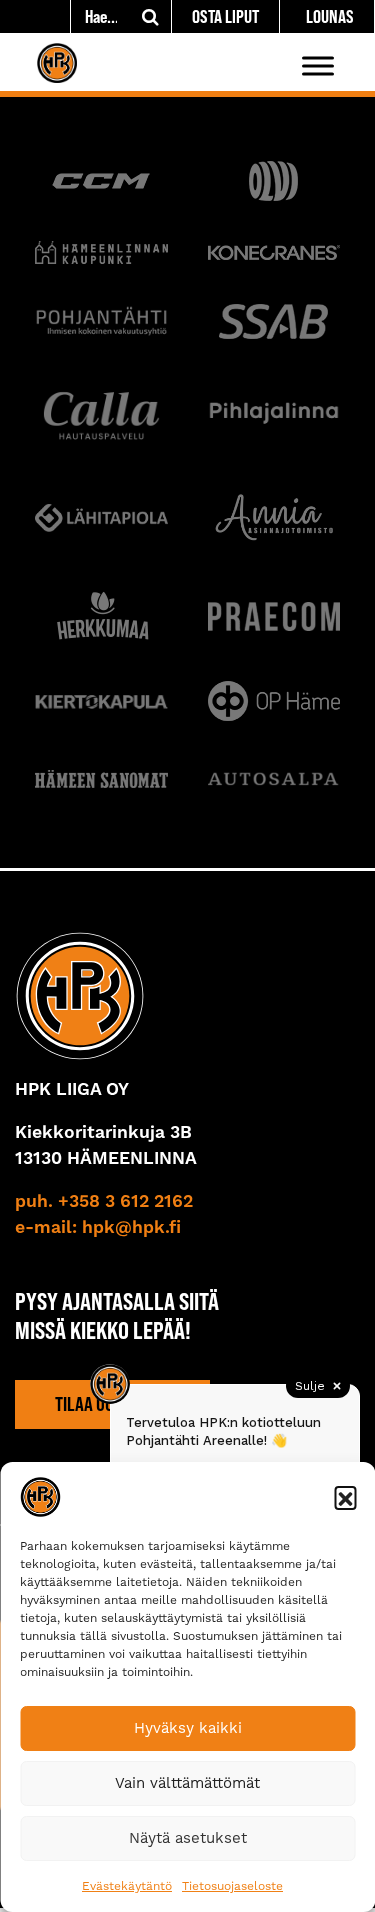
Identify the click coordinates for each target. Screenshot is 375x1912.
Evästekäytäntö (127, 1886)
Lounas (330, 16)
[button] (345, 1497)
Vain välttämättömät (187, 1783)
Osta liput (225, 16)
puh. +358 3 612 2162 (104, 1202)
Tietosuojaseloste (232, 1886)
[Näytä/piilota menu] (318, 65)
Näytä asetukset (188, 1838)
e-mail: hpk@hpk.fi (98, 1228)
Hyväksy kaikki (188, 1728)
